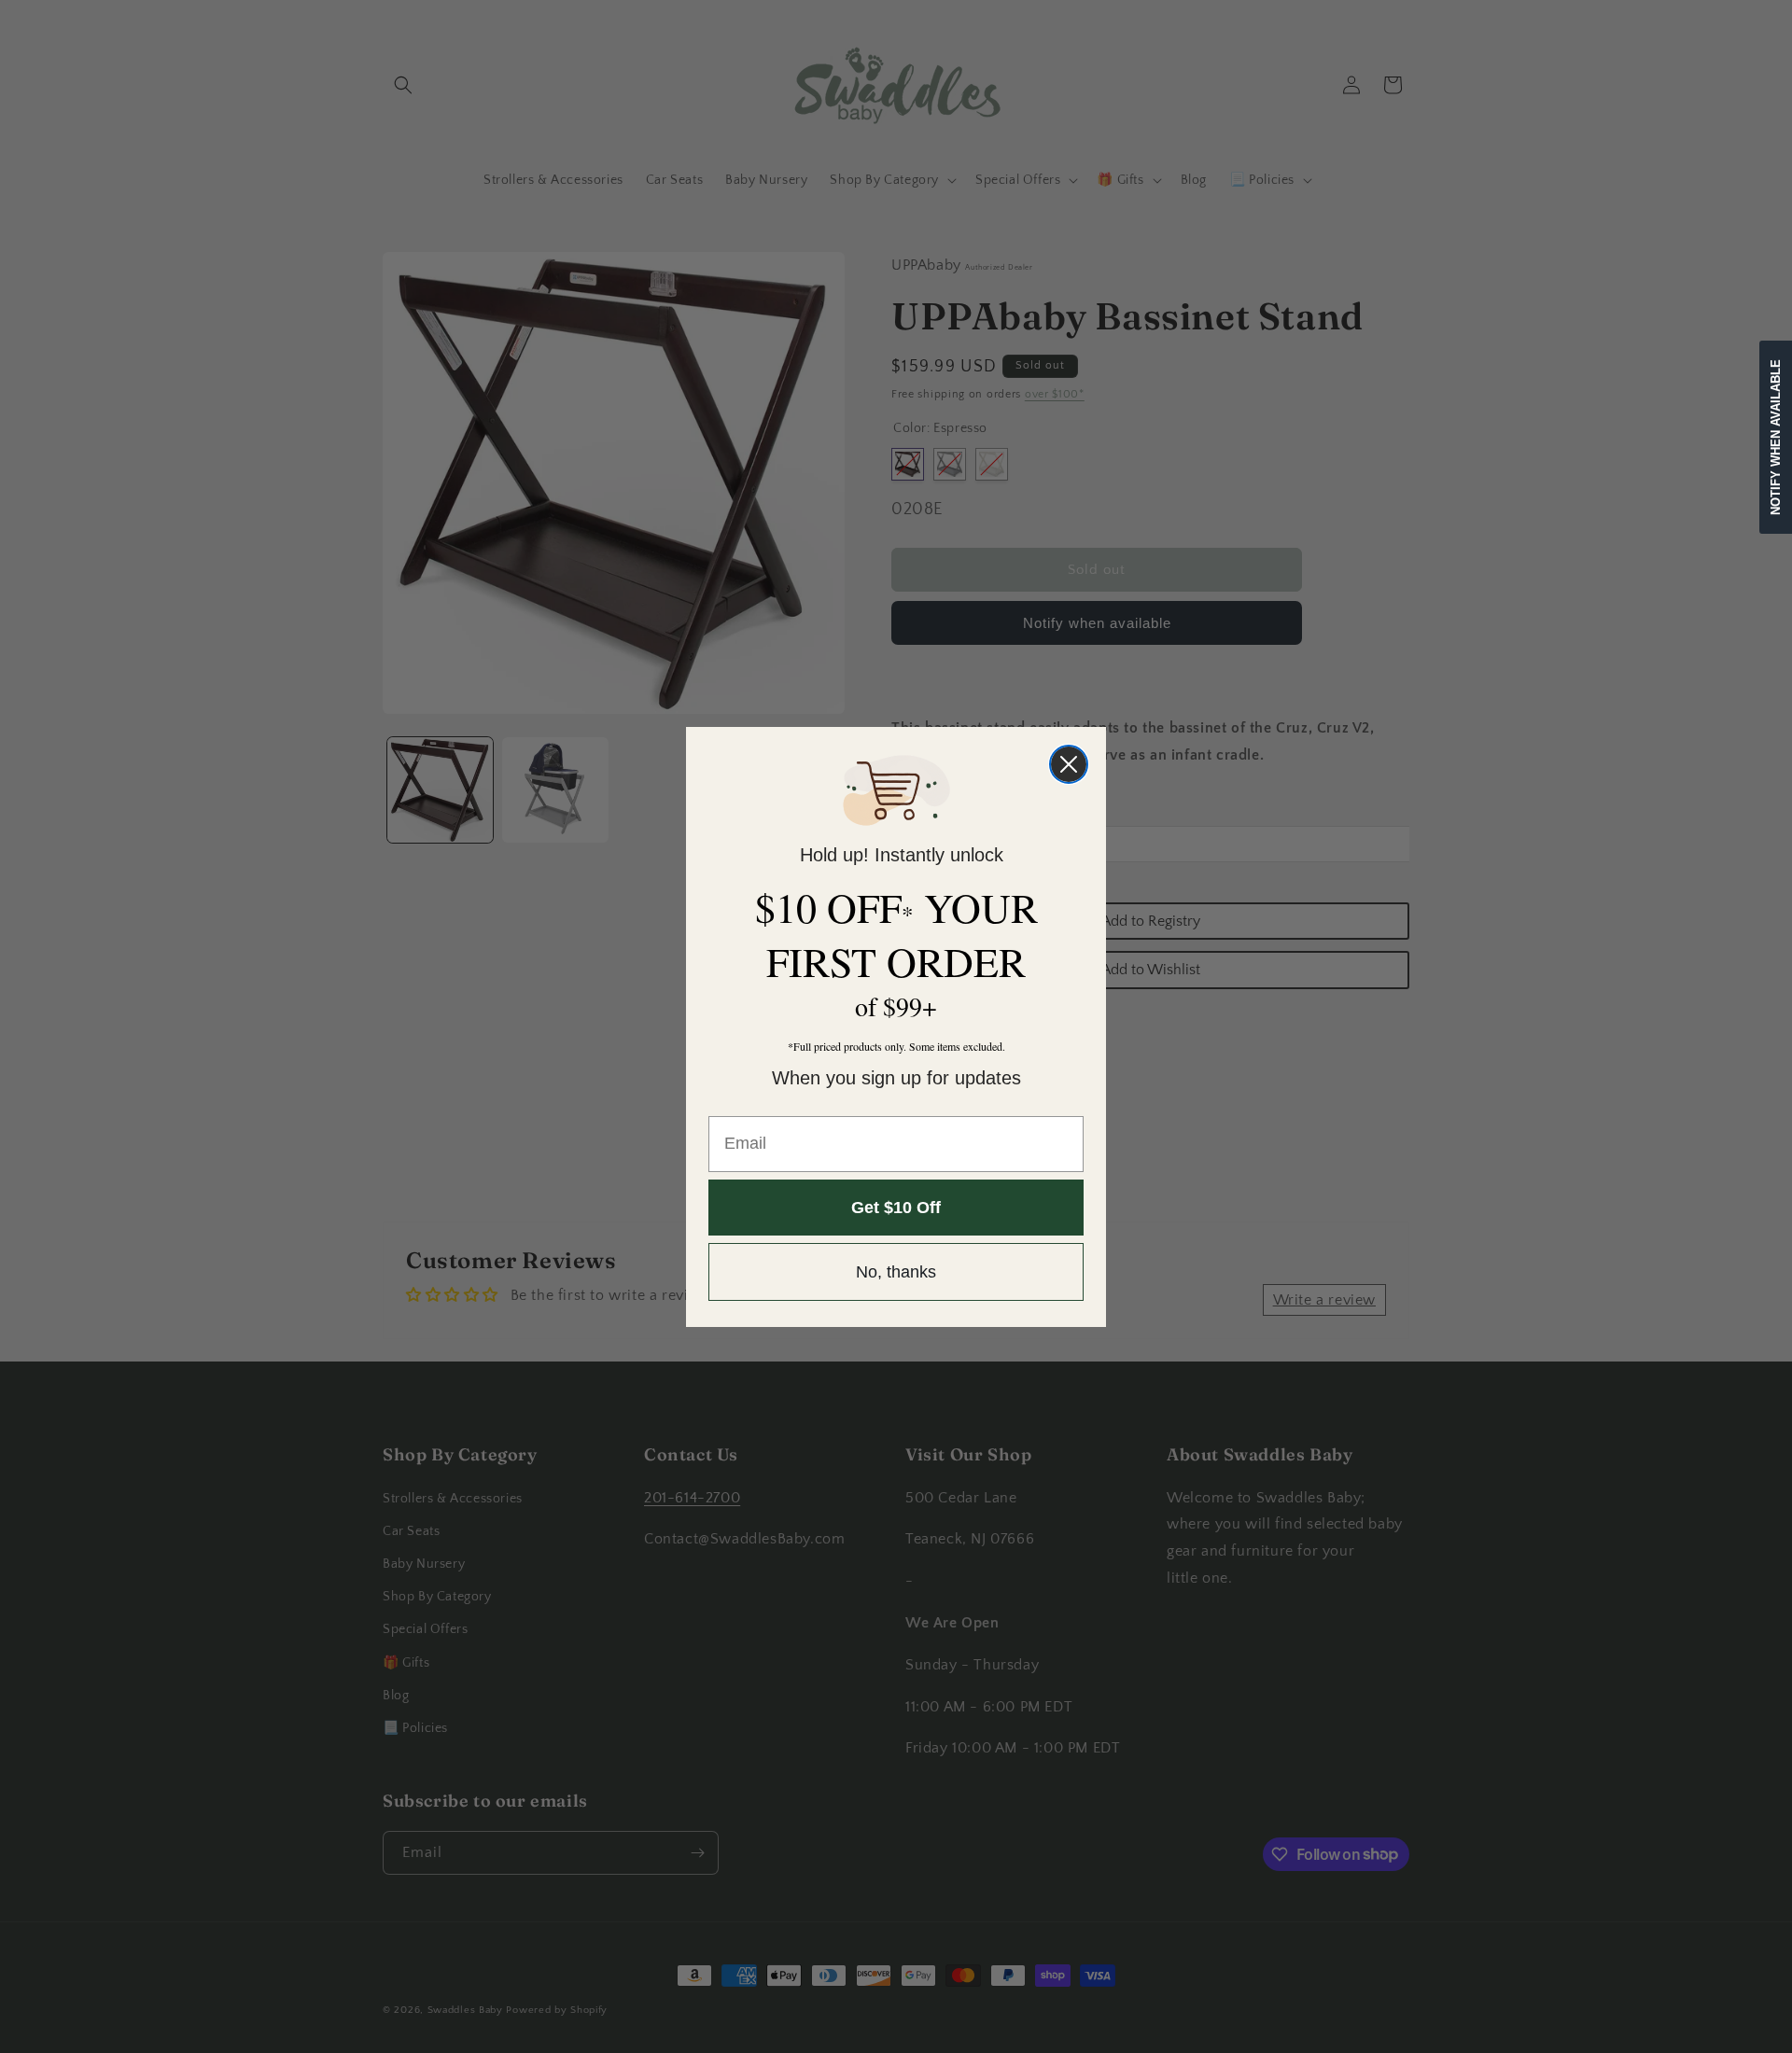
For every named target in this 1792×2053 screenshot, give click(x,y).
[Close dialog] (1069, 764)
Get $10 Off (896, 1208)
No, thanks (896, 1272)
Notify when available (1776, 437)
